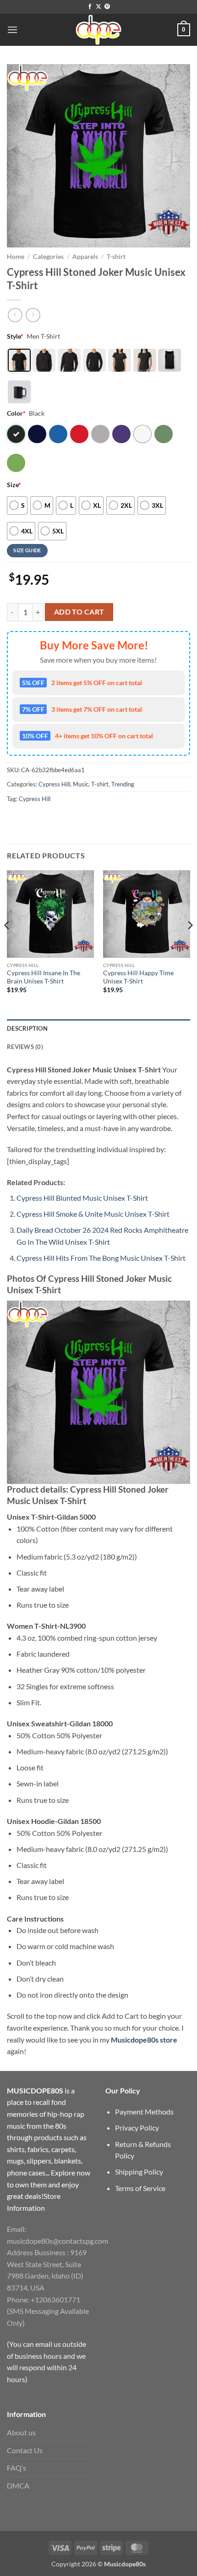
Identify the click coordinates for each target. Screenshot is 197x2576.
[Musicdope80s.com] (98, 30)
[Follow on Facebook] (90, 7)
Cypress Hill (54, 784)
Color (16, 413)
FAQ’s (16, 2468)
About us (21, 2432)
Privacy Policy (137, 2128)
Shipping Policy (139, 2172)
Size (14, 485)
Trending (123, 784)
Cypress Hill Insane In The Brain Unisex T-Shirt (44, 977)
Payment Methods (144, 2112)
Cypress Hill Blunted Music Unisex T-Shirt (82, 1198)
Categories (48, 257)
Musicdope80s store (144, 2040)
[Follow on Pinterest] (107, 7)
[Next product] (15, 315)
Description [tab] (27, 1028)
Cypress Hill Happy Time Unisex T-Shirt (138, 977)
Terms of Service (140, 2188)
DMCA (18, 2485)
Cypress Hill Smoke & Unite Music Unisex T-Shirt (93, 1214)
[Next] (190, 944)
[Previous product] (33, 315)
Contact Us (25, 2450)
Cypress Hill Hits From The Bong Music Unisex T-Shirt (101, 1258)
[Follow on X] (98, 7)
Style (15, 336)
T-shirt (116, 257)
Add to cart (79, 612)
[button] (12, 30)
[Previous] (7, 944)
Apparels (85, 257)
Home (16, 257)
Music (81, 784)
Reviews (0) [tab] (25, 1047)
